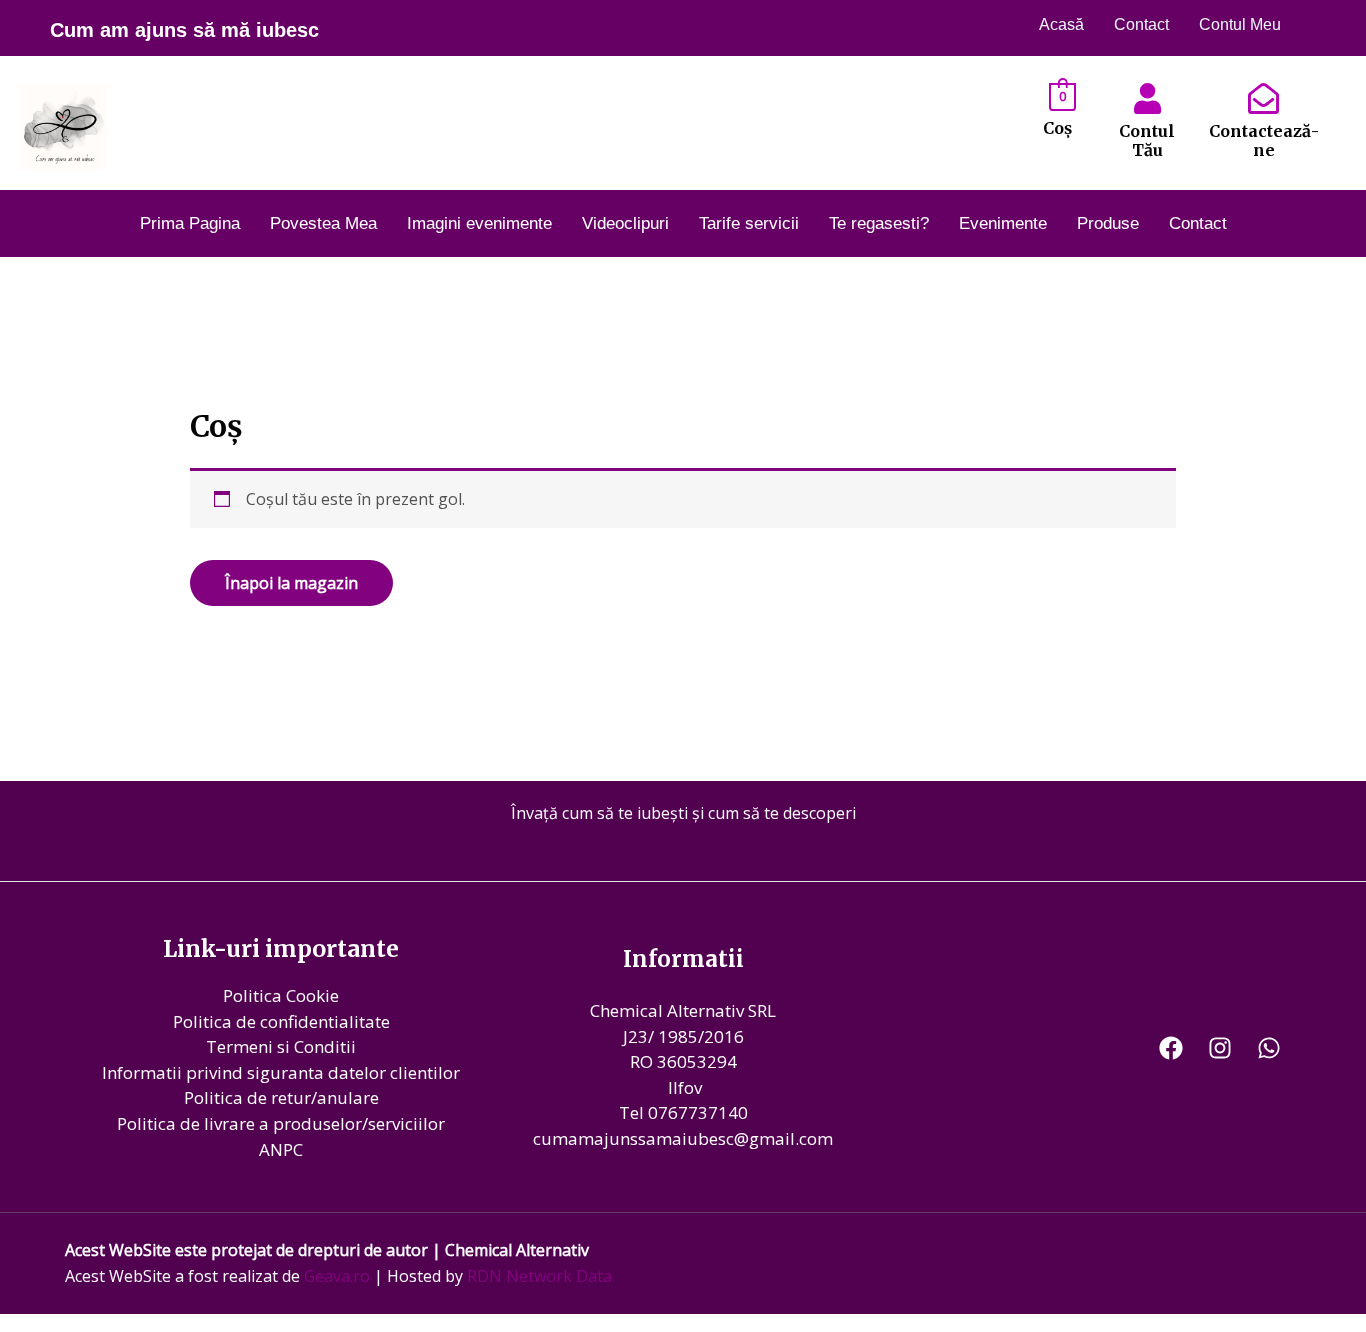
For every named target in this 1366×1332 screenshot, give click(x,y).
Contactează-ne (1264, 140)
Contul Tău (1147, 140)
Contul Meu (1240, 24)
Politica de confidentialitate (281, 1021)
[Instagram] (1220, 1048)
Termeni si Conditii (281, 1046)
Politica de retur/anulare (281, 1097)
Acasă (1061, 24)
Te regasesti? (879, 223)
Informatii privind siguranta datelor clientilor (281, 1072)
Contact (1141, 24)
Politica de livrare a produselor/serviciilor (281, 1123)
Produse (1108, 223)
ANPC (281, 1149)
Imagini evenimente (479, 223)
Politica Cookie (281, 995)
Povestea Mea (323, 223)
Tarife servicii (749, 223)
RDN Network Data (539, 1276)
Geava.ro (337, 1276)
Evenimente (1003, 223)
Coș (1057, 128)
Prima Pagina (190, 223)
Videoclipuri (625, 223)
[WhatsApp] (1269, 1048)
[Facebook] (1171, 1048)
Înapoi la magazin (291, 583)
